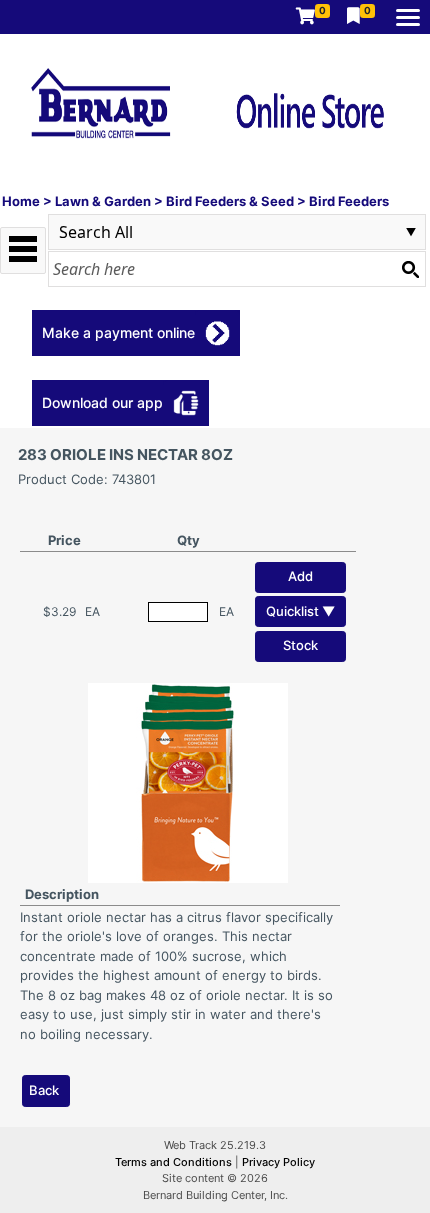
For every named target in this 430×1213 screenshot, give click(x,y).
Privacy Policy (278, 1162)
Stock (300, 645)
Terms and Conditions (175, 1162)
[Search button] (410, 269)
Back (44, 1090)
